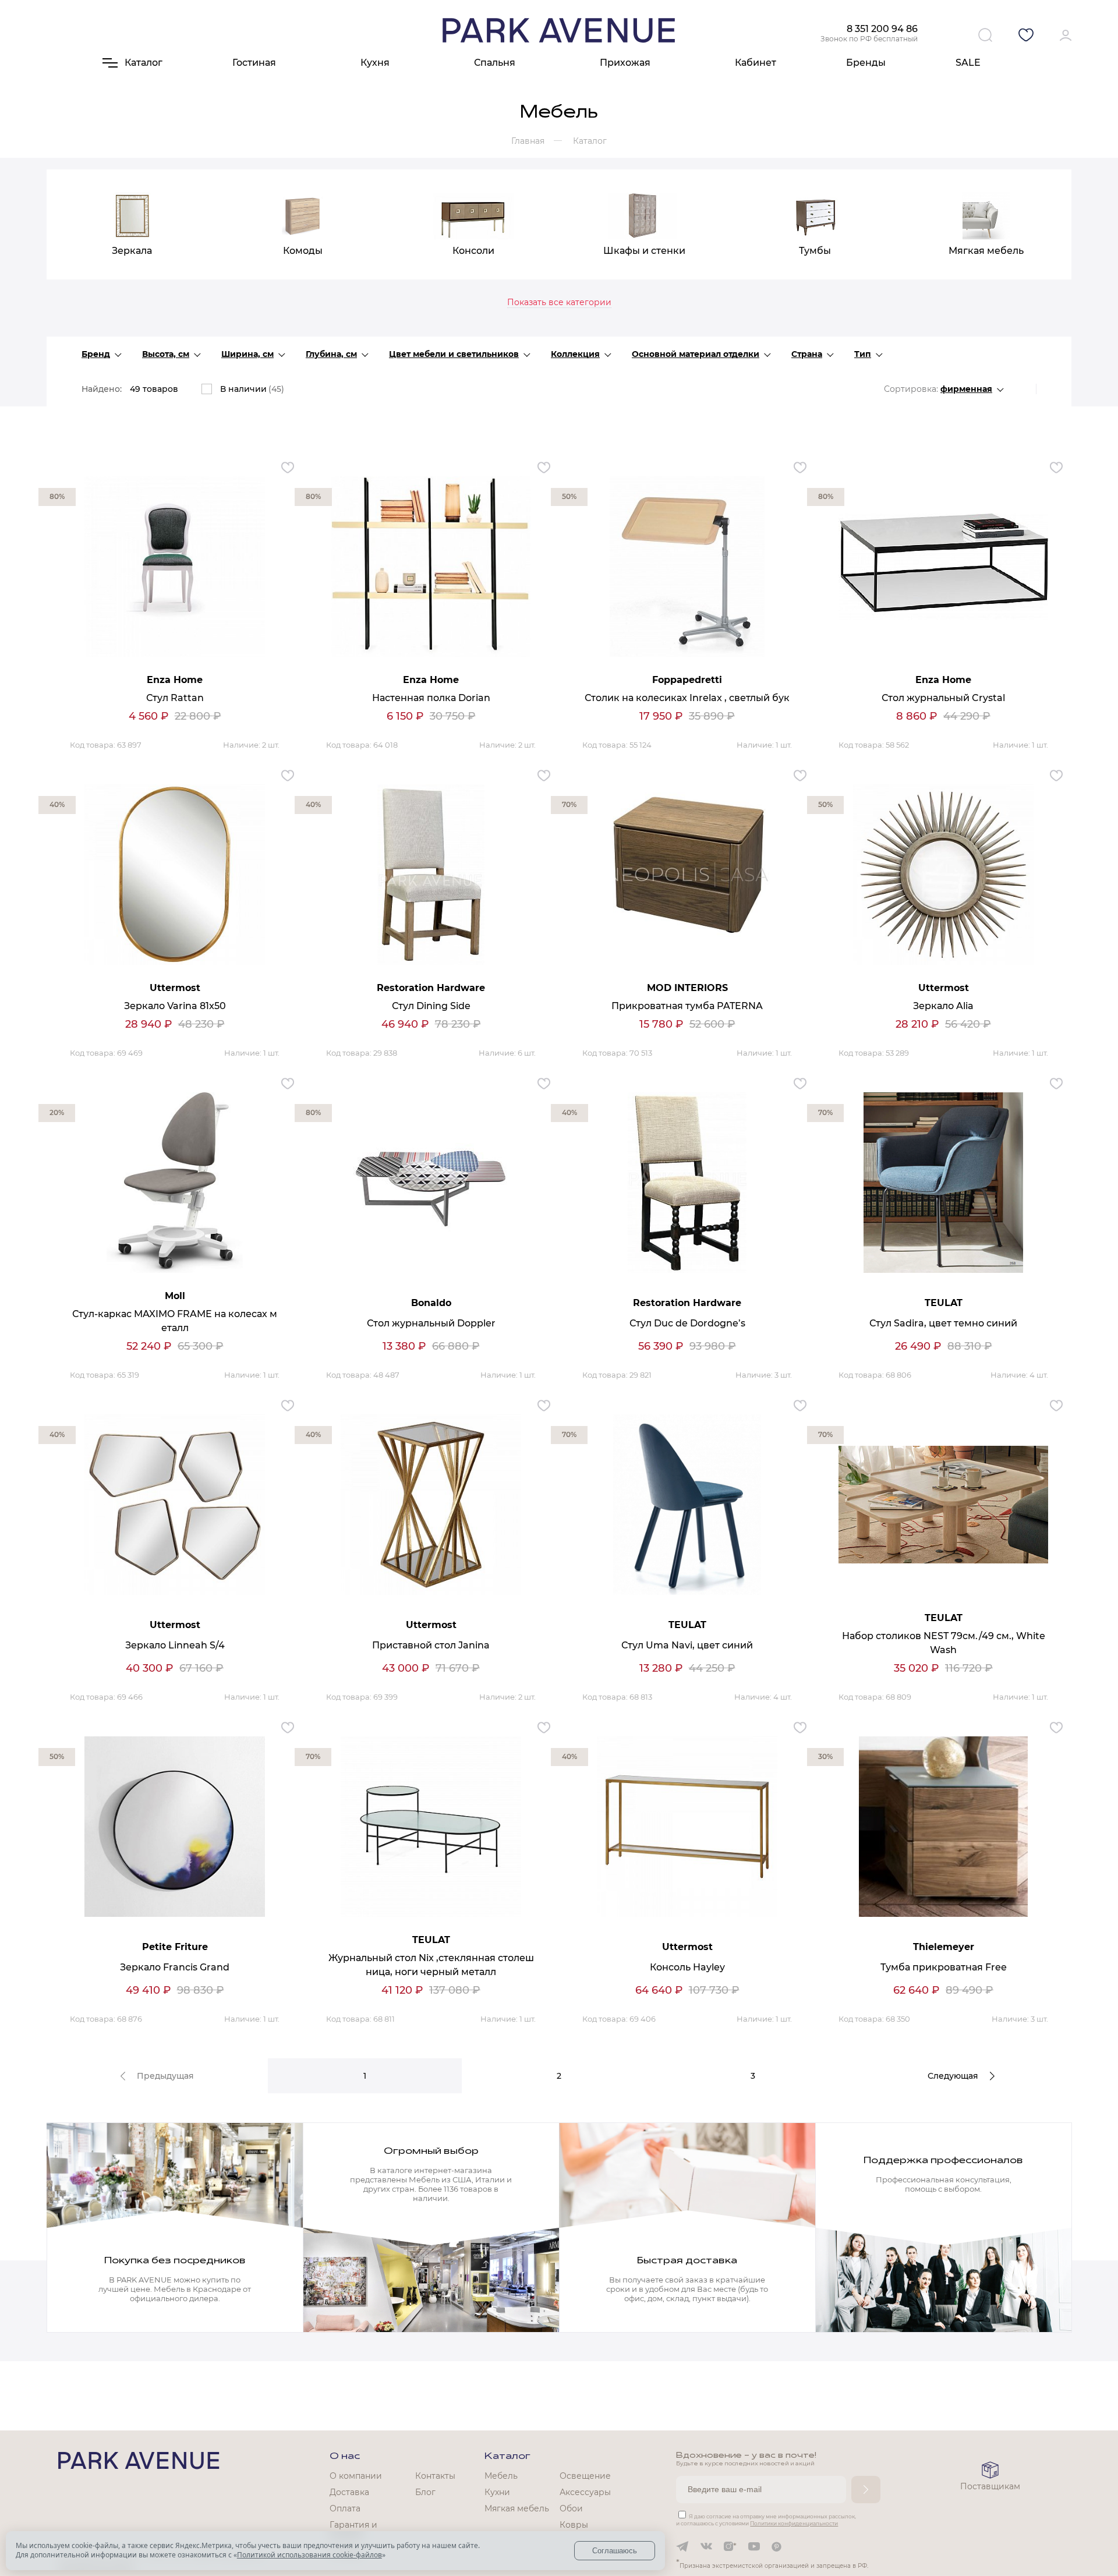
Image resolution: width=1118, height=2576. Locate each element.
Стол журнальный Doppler (431, 1323)
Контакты (435, 2476)
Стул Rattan (175, 698)
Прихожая (625, 63)
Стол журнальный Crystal (943, 698)
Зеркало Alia (943, 1006)
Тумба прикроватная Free (944, 1967)
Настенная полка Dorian (431, 698)
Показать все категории (559, 302)
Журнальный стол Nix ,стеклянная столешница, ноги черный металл (431, 1965)
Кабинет (756, 63)
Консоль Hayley (687, 1967)
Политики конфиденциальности (794, 2523)
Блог (425, 2492)
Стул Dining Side (431, 1006)
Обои (571, 2508)
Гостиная (254, 63)
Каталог (507, 2457)
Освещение (585, 2476)
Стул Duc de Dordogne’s (687, 1323)
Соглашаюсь (615, 2551)
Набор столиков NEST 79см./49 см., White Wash (944, 1643)
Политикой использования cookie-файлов (309, 2555)
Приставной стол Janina (431, 1645)
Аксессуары (585, 2492)
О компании (356, 2476)
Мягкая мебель (517, 2508)
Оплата (345, 2508)
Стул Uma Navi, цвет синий (687, 1645)
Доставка (349, 2492)
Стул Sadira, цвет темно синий (943, 1323)
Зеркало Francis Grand (175, 1967)
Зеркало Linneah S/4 (175, 1645)
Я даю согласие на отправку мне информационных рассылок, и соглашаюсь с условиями (766, 2520)
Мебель (501, 2476)
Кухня (375, 63)
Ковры (574, 2525)
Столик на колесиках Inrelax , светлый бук (687, 698)
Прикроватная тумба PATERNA (687, 1006)
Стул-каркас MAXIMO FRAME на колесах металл (175, 1321)
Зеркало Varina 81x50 (175, 1006)
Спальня (495, 63)
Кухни (497, 2492)
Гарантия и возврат (353, 2530)
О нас (345, 2457)
